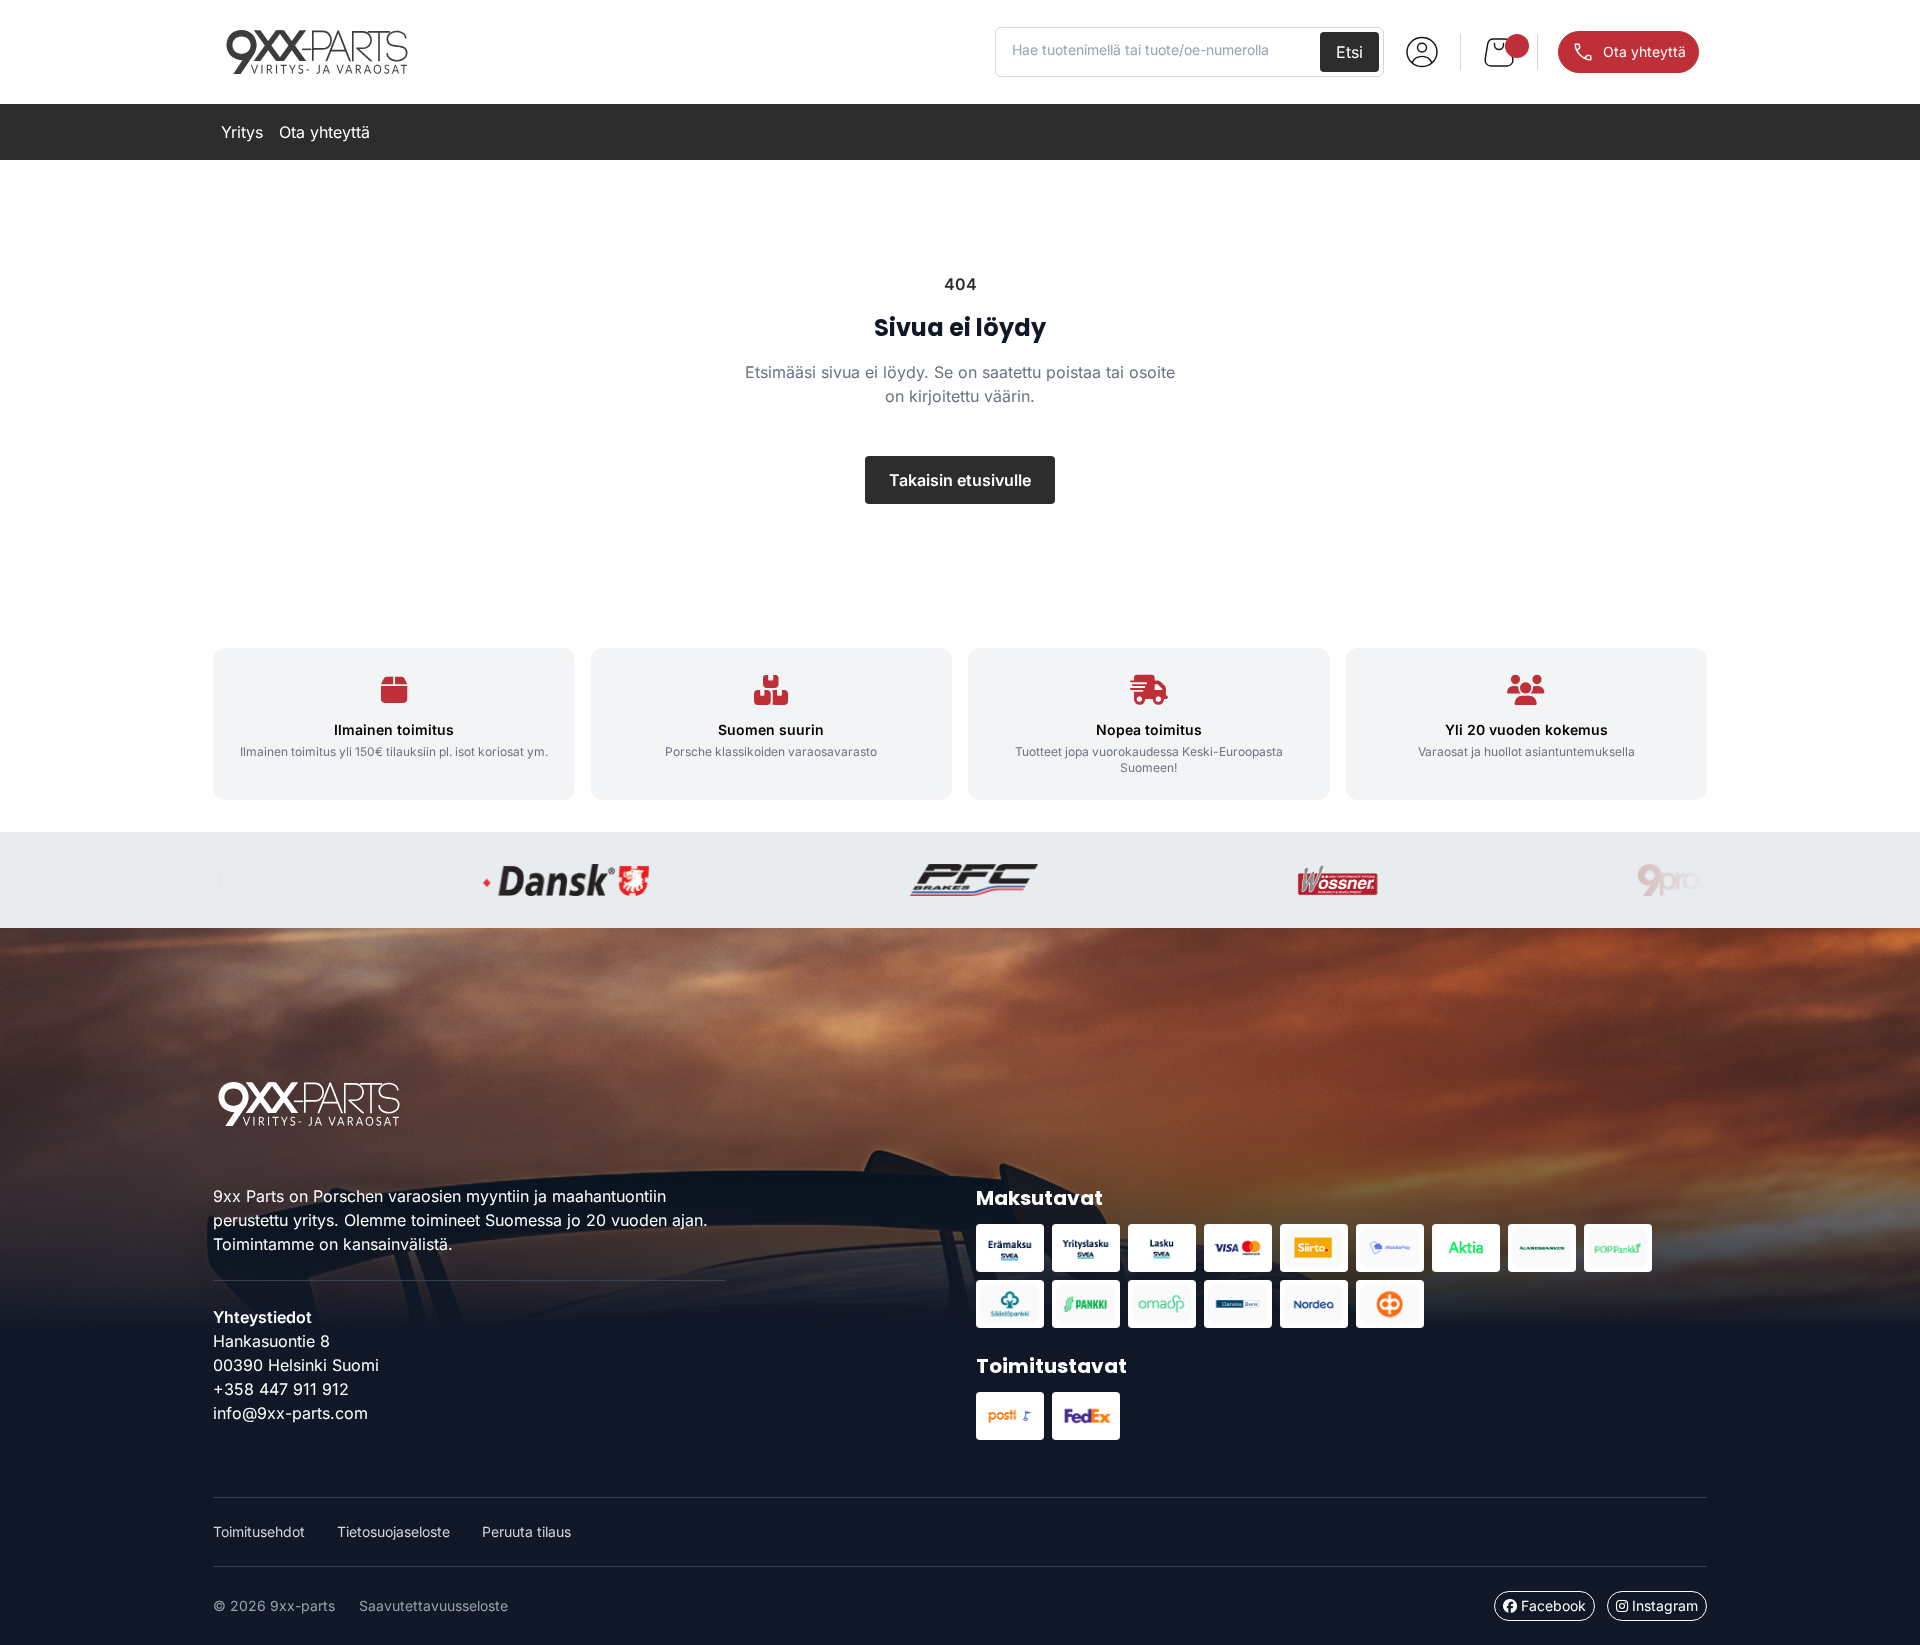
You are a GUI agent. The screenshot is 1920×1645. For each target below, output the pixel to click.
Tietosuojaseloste (393, 1531)
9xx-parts (317, 52)
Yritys (242, 132)
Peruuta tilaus (526, 1531)
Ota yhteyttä (324, 132)
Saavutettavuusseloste (433, 1605)
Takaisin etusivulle (960, 480)
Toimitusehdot (259, 1531)
